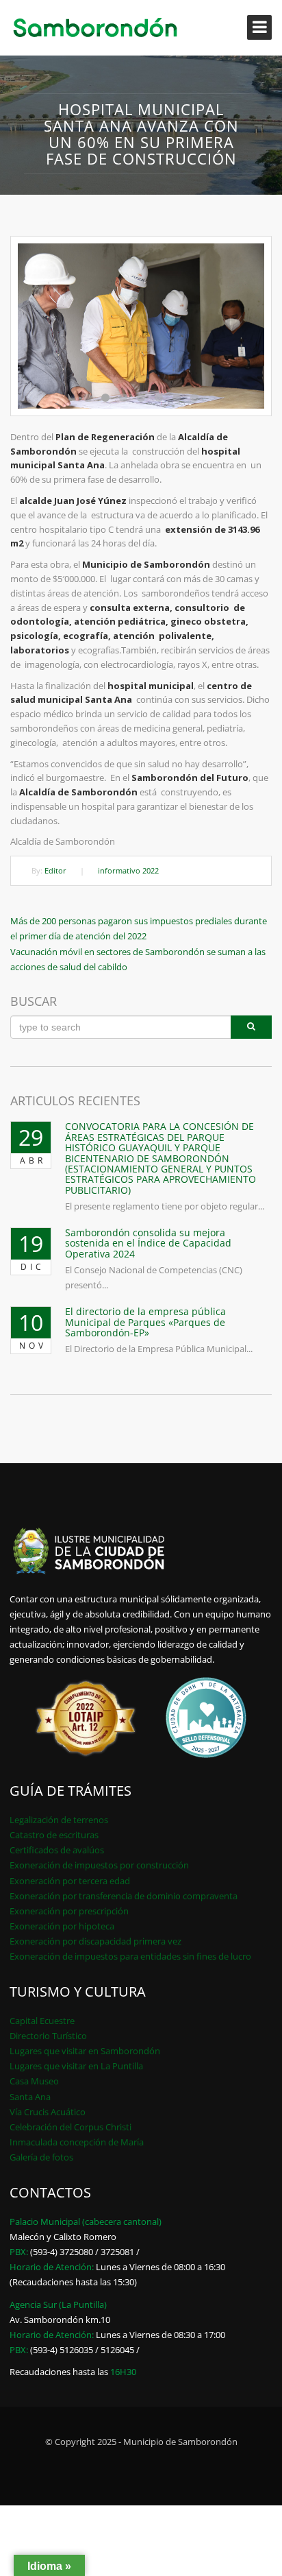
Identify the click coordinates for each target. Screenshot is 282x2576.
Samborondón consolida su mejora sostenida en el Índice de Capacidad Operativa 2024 (148, 1243)
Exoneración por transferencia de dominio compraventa (124, 1896)
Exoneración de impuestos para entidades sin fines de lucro (130, 1956)
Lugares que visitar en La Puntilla (76, 2066)
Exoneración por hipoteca (62, 1926)
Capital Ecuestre (42, 2021)
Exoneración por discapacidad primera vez (95, 1941)
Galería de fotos (41, 2157)
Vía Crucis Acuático (48, 2112)
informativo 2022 (128, 870)
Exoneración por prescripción (69, 1911)
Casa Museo (34, 2081)
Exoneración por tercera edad (70, 1881)
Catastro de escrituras (54, 1835)
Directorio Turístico (48, 2036)
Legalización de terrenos (59, 1820)
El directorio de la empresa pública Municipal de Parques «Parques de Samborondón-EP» (145, 1322)
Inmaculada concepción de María (77, 2142)
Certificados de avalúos (57, 1850)
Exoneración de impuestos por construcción (99, 1865)
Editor (55, 870)
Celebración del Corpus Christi (70, 2127)
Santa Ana (30, 2097)
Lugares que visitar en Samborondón (85, 2051)
